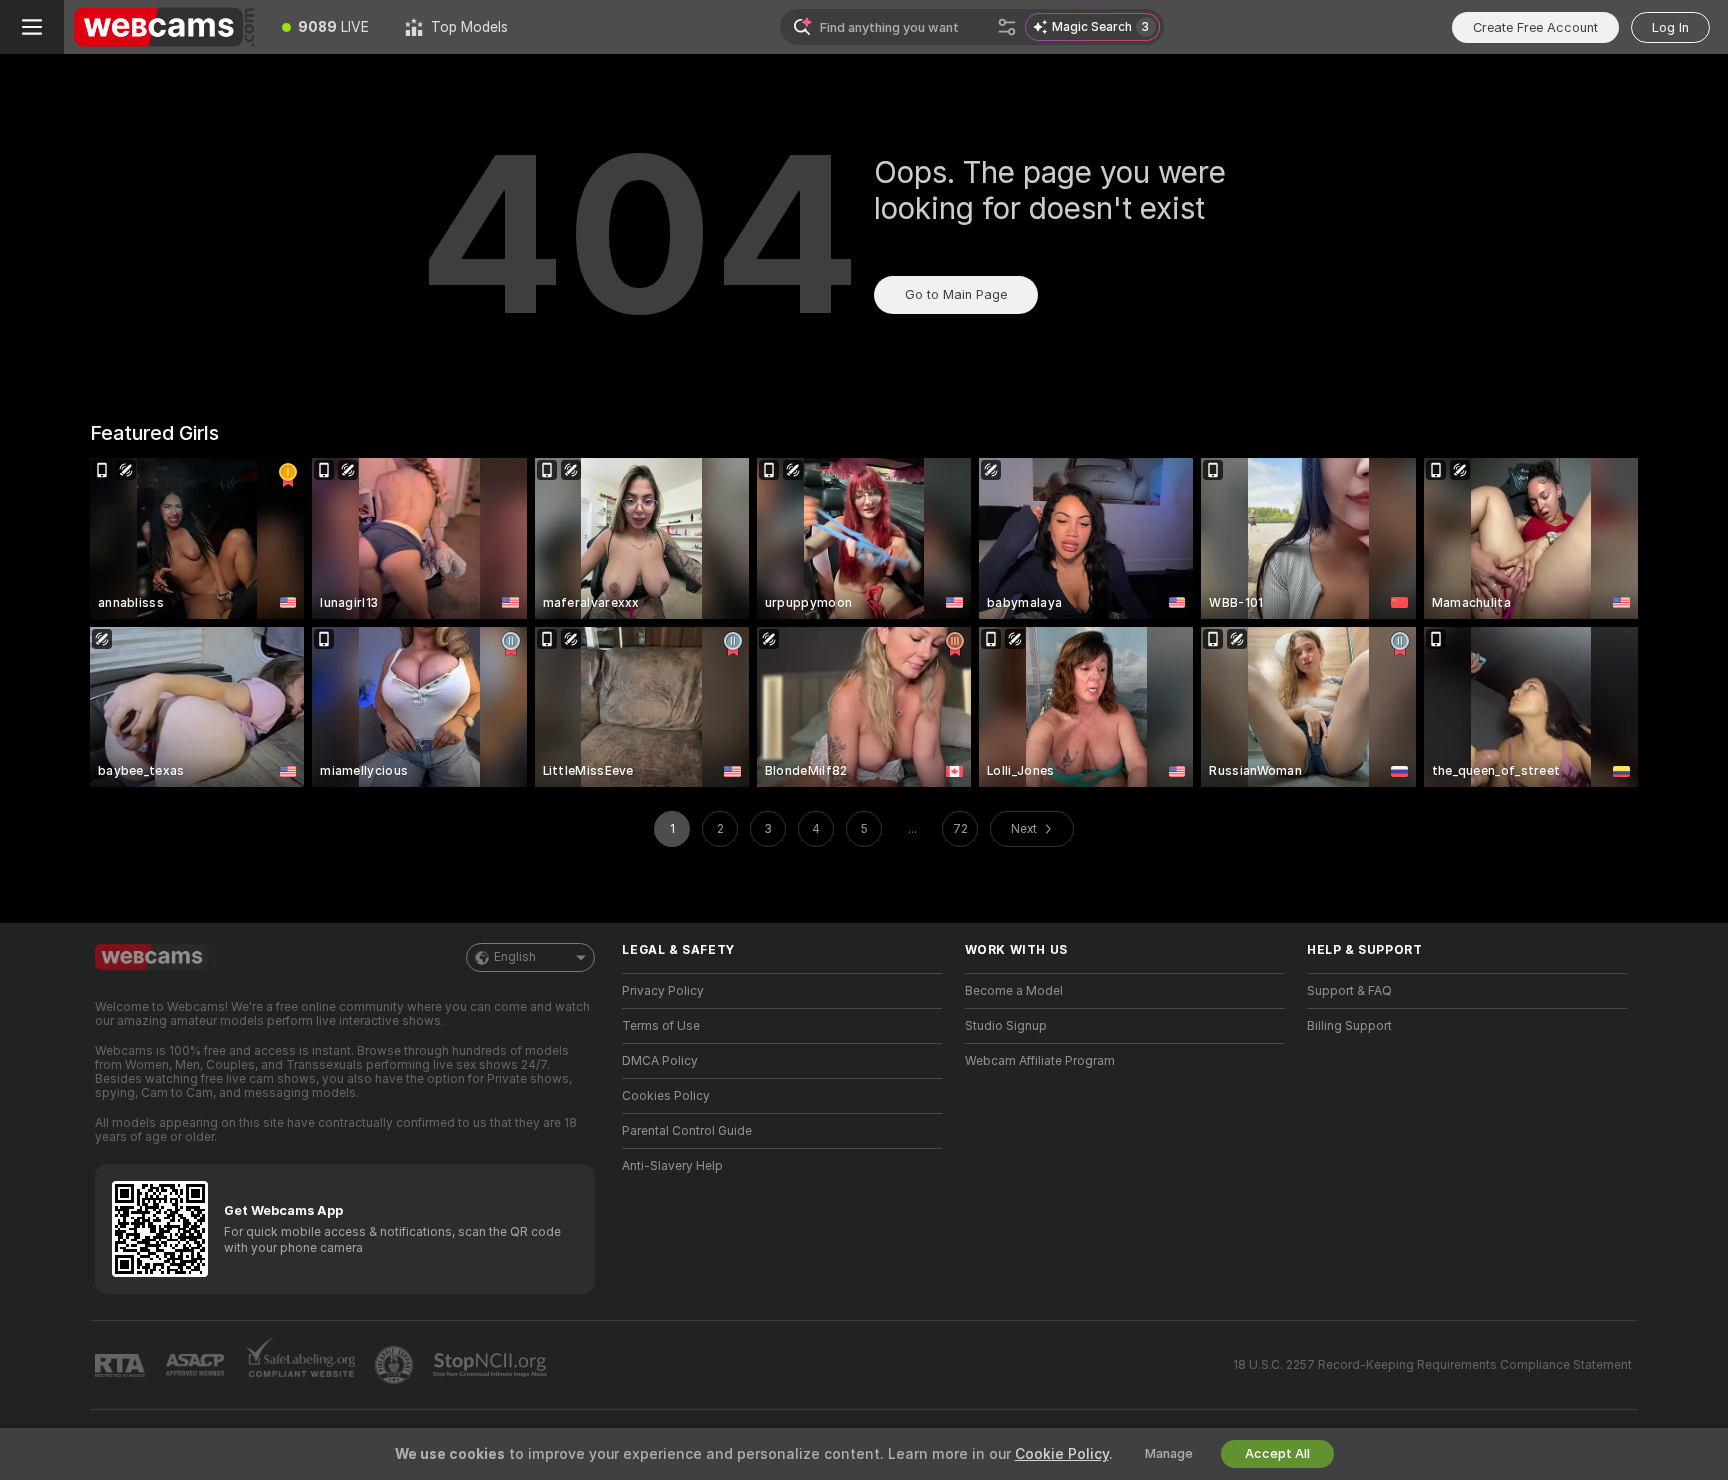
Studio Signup (1006, 1026)
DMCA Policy (660, 1061)
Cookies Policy (666, 1096)
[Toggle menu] (32, 27)
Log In (1670, 27)
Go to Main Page (956, 294)
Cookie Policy (1062, 1454)
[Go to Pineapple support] (396, 1365)
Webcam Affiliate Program (1040, 1061)
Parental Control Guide (687, 1131)
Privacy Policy (663, 991)
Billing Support (1349, 1026)
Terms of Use (661, 1026)
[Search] (1007, 27)
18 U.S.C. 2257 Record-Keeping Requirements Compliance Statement (1432, 1365)
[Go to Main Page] (164, 27)
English (515, 957)
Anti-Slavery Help (672, 1166)
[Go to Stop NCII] (492, 1365)
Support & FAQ (1349, 991)
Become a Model (1014, 991)
